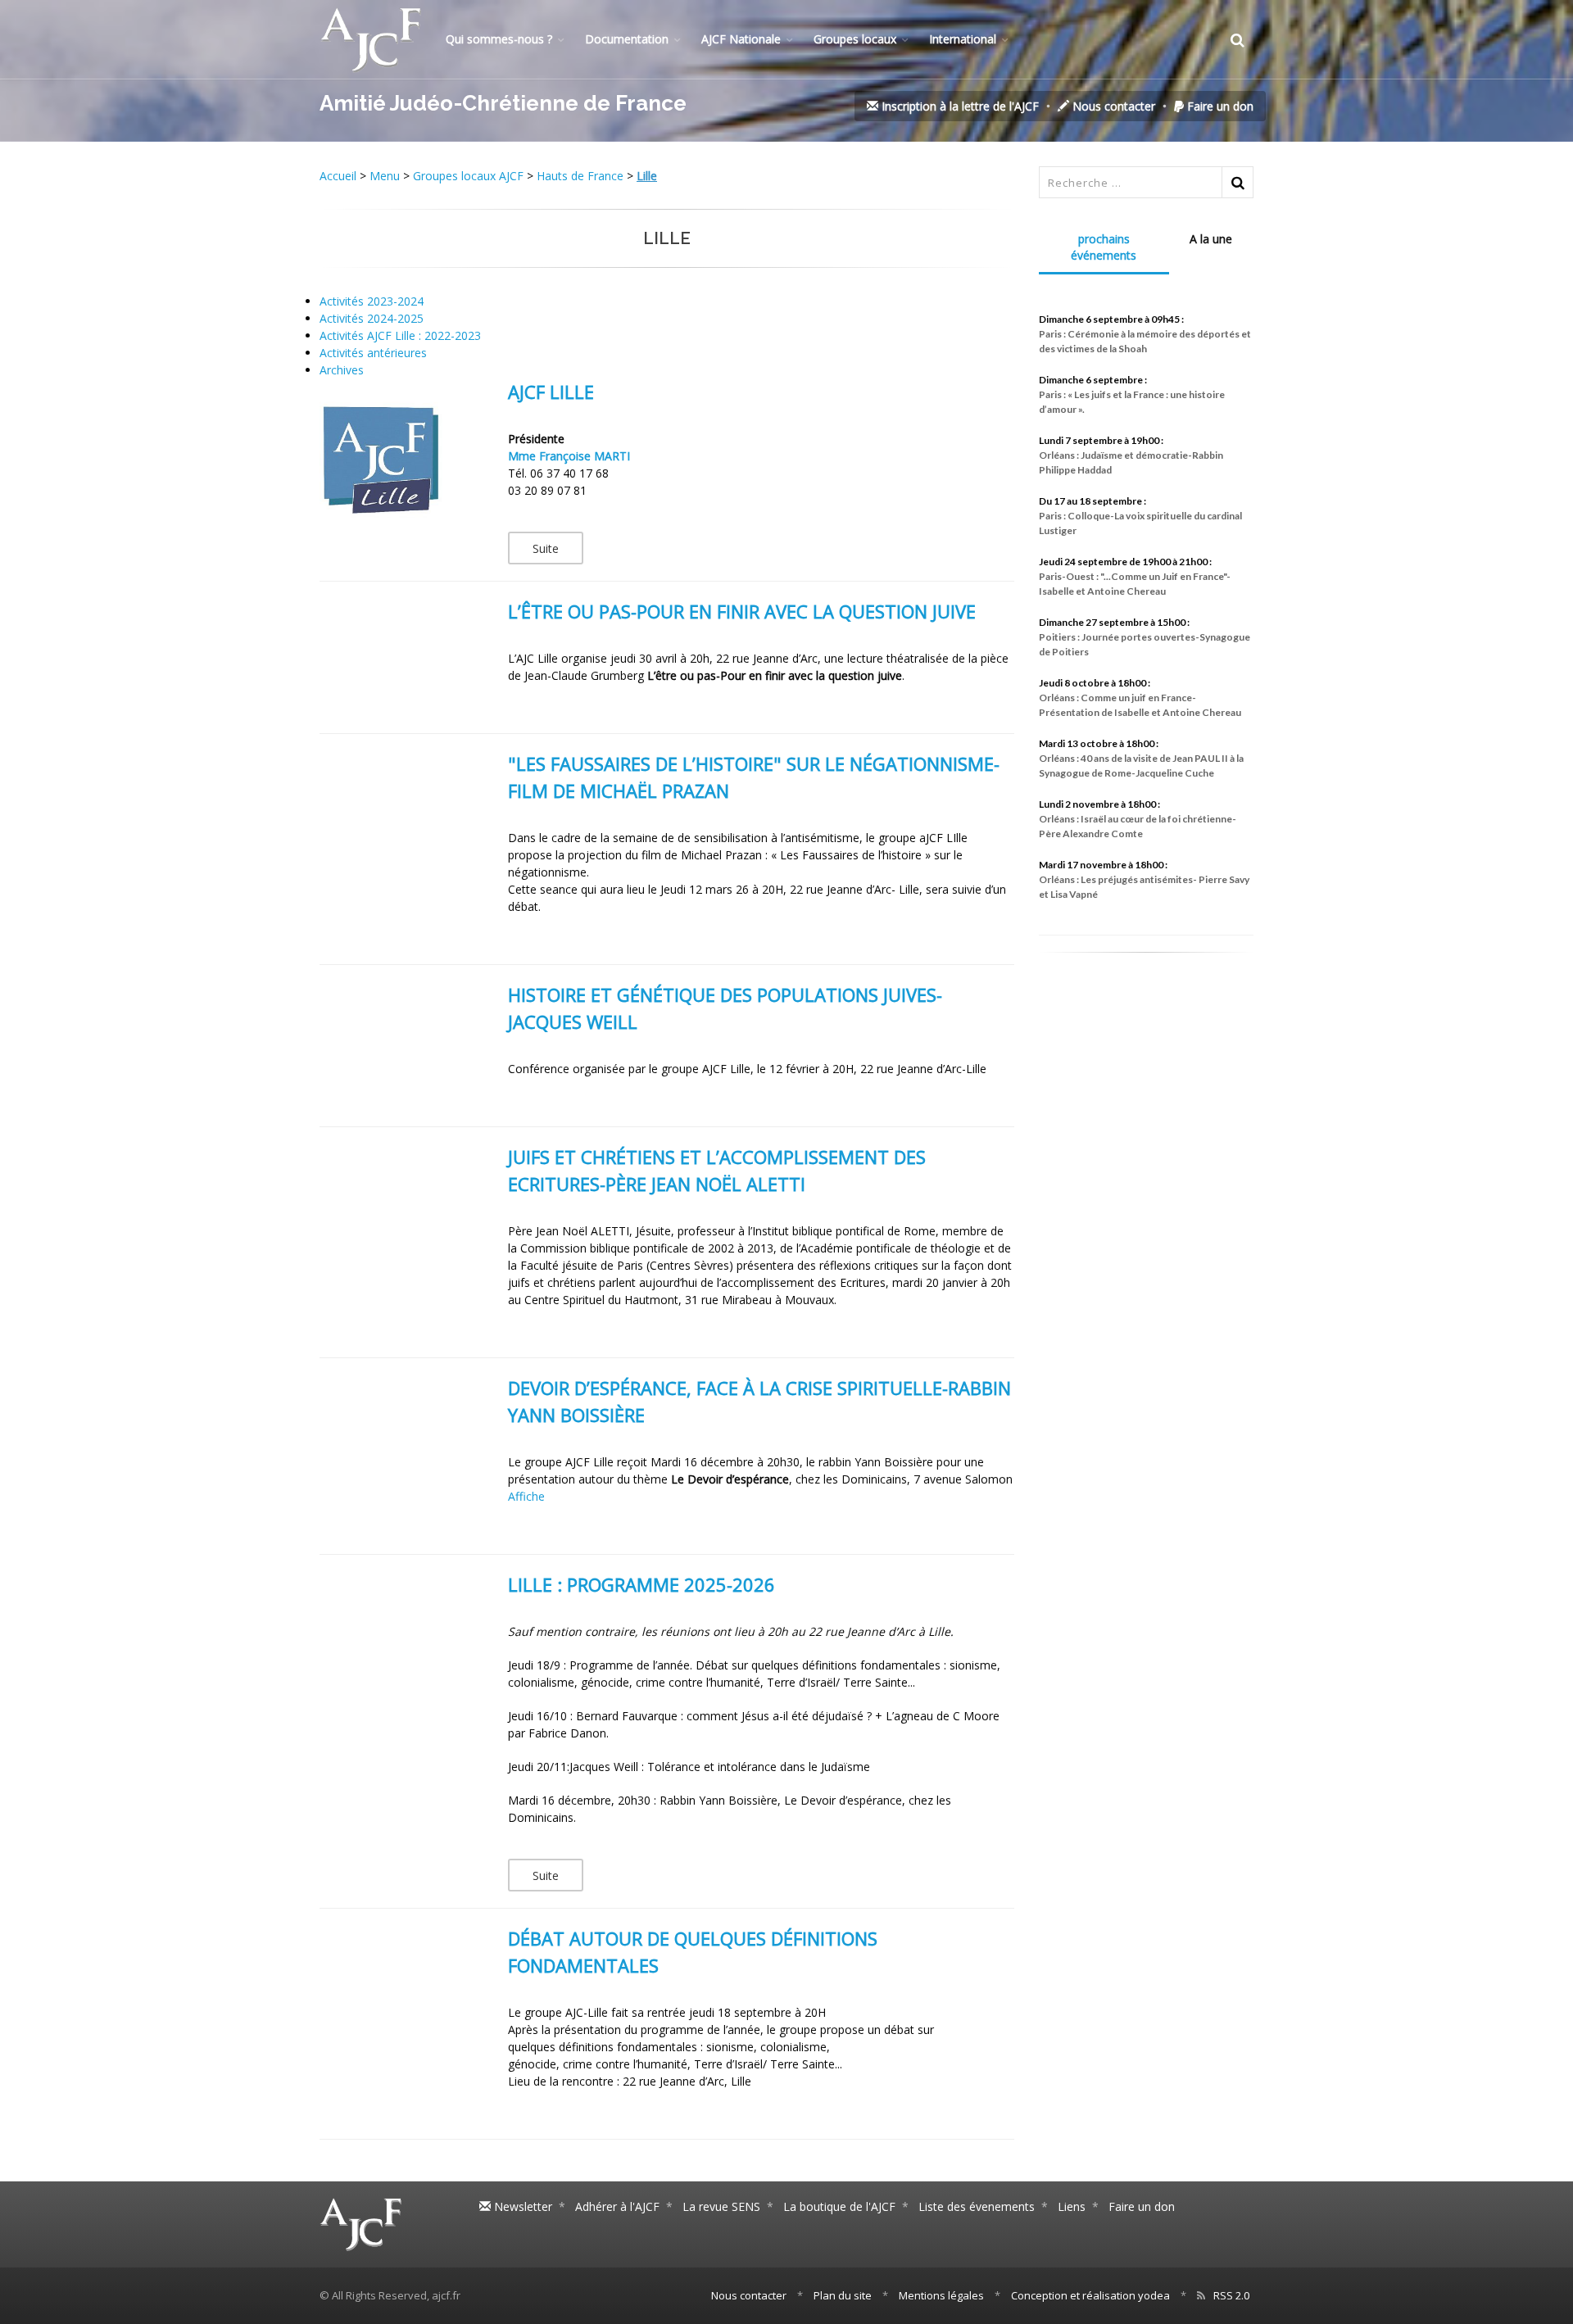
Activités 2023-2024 (372, 301)
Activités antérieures (373, 353)
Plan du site (843, 2295)
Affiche (526, 1496)
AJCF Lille (551, 392)
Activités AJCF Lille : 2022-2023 (400, 335)
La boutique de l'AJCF (839, 2206)
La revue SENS (721, 2206)
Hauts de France (580, 176)
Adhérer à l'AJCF (617, 2206)
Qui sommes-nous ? (499, 39)
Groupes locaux (855, 39)
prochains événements (1104, 247)
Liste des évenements (977, 2206)
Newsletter (521, 2206)
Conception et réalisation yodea (1090, 2295)
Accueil (340, 176)
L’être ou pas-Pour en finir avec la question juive (742, 611)
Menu (385, 176)
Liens (1072, 2206)
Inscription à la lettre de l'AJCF (959, 106)
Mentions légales (941, 2295)
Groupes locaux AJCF (468, 176)
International (963, 39)
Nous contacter (1112, 106)
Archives (342, 370)
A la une (1211, 239)
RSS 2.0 (1231, 2295)
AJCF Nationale (741, 39)
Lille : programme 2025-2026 (641, 1584)
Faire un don (1219, 106)
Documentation (627, 39)
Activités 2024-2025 (372, 318)
